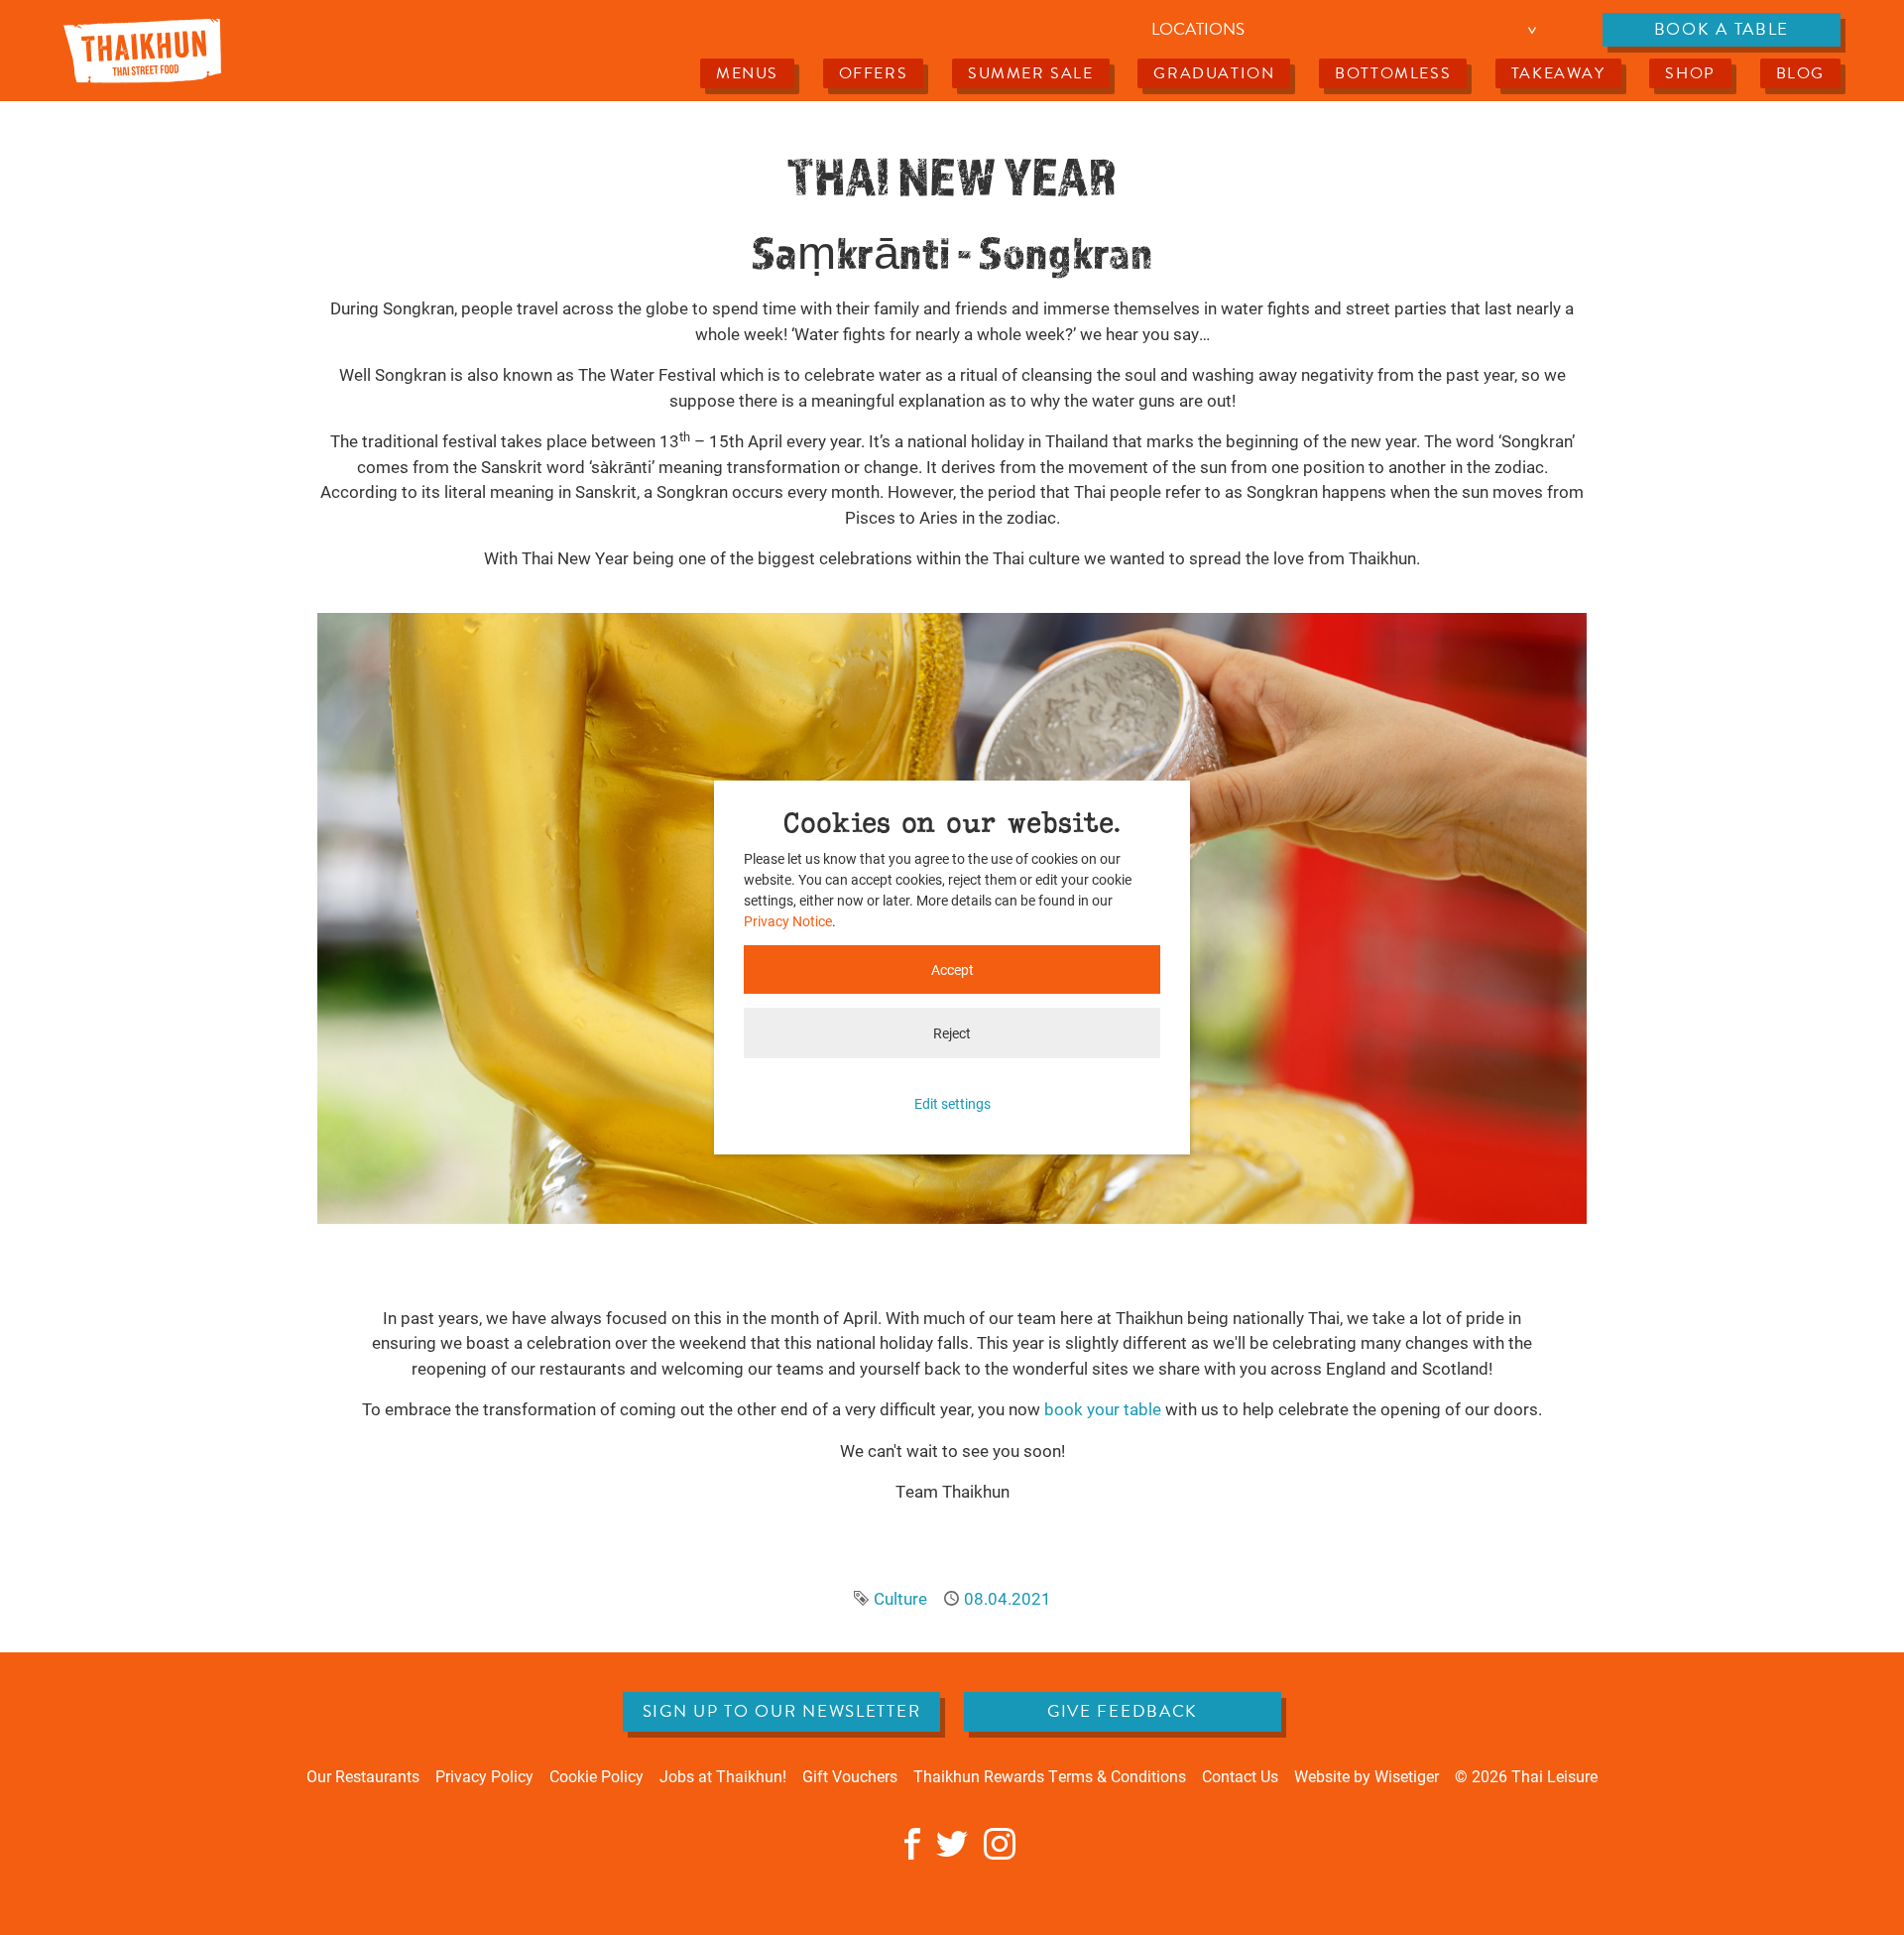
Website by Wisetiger (1367, 1776)
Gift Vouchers (850, 1776)
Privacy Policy (484, 1776)
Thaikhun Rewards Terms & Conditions (1050, 1776)
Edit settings (952, 1103)
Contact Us (1240, 1776)
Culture (900, 1598)
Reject (952, 1033)
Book (1722, 29)
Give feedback (1123, 1711)
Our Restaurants (363, 1776)
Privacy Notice (788, 921)
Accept (952, 969)
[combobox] (1347, 30)
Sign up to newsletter (782, 1711)
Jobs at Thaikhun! (723, 1776)
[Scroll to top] (1859, 1890)
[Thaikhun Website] (142, 50)
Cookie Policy (596, 1776)
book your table (1103, 1409)
